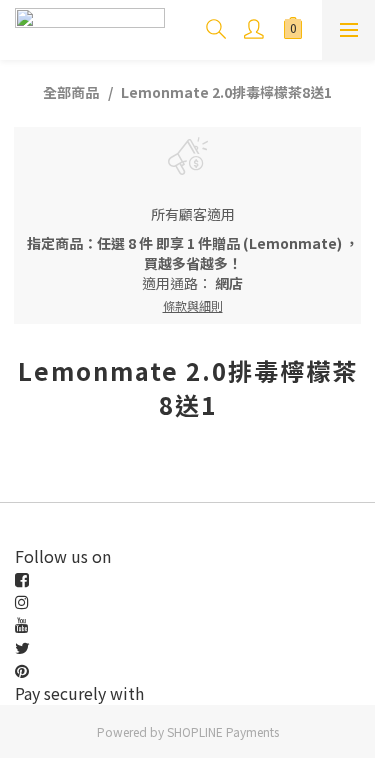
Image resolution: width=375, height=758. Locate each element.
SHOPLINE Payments (223, 731)
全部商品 (71, 92)
